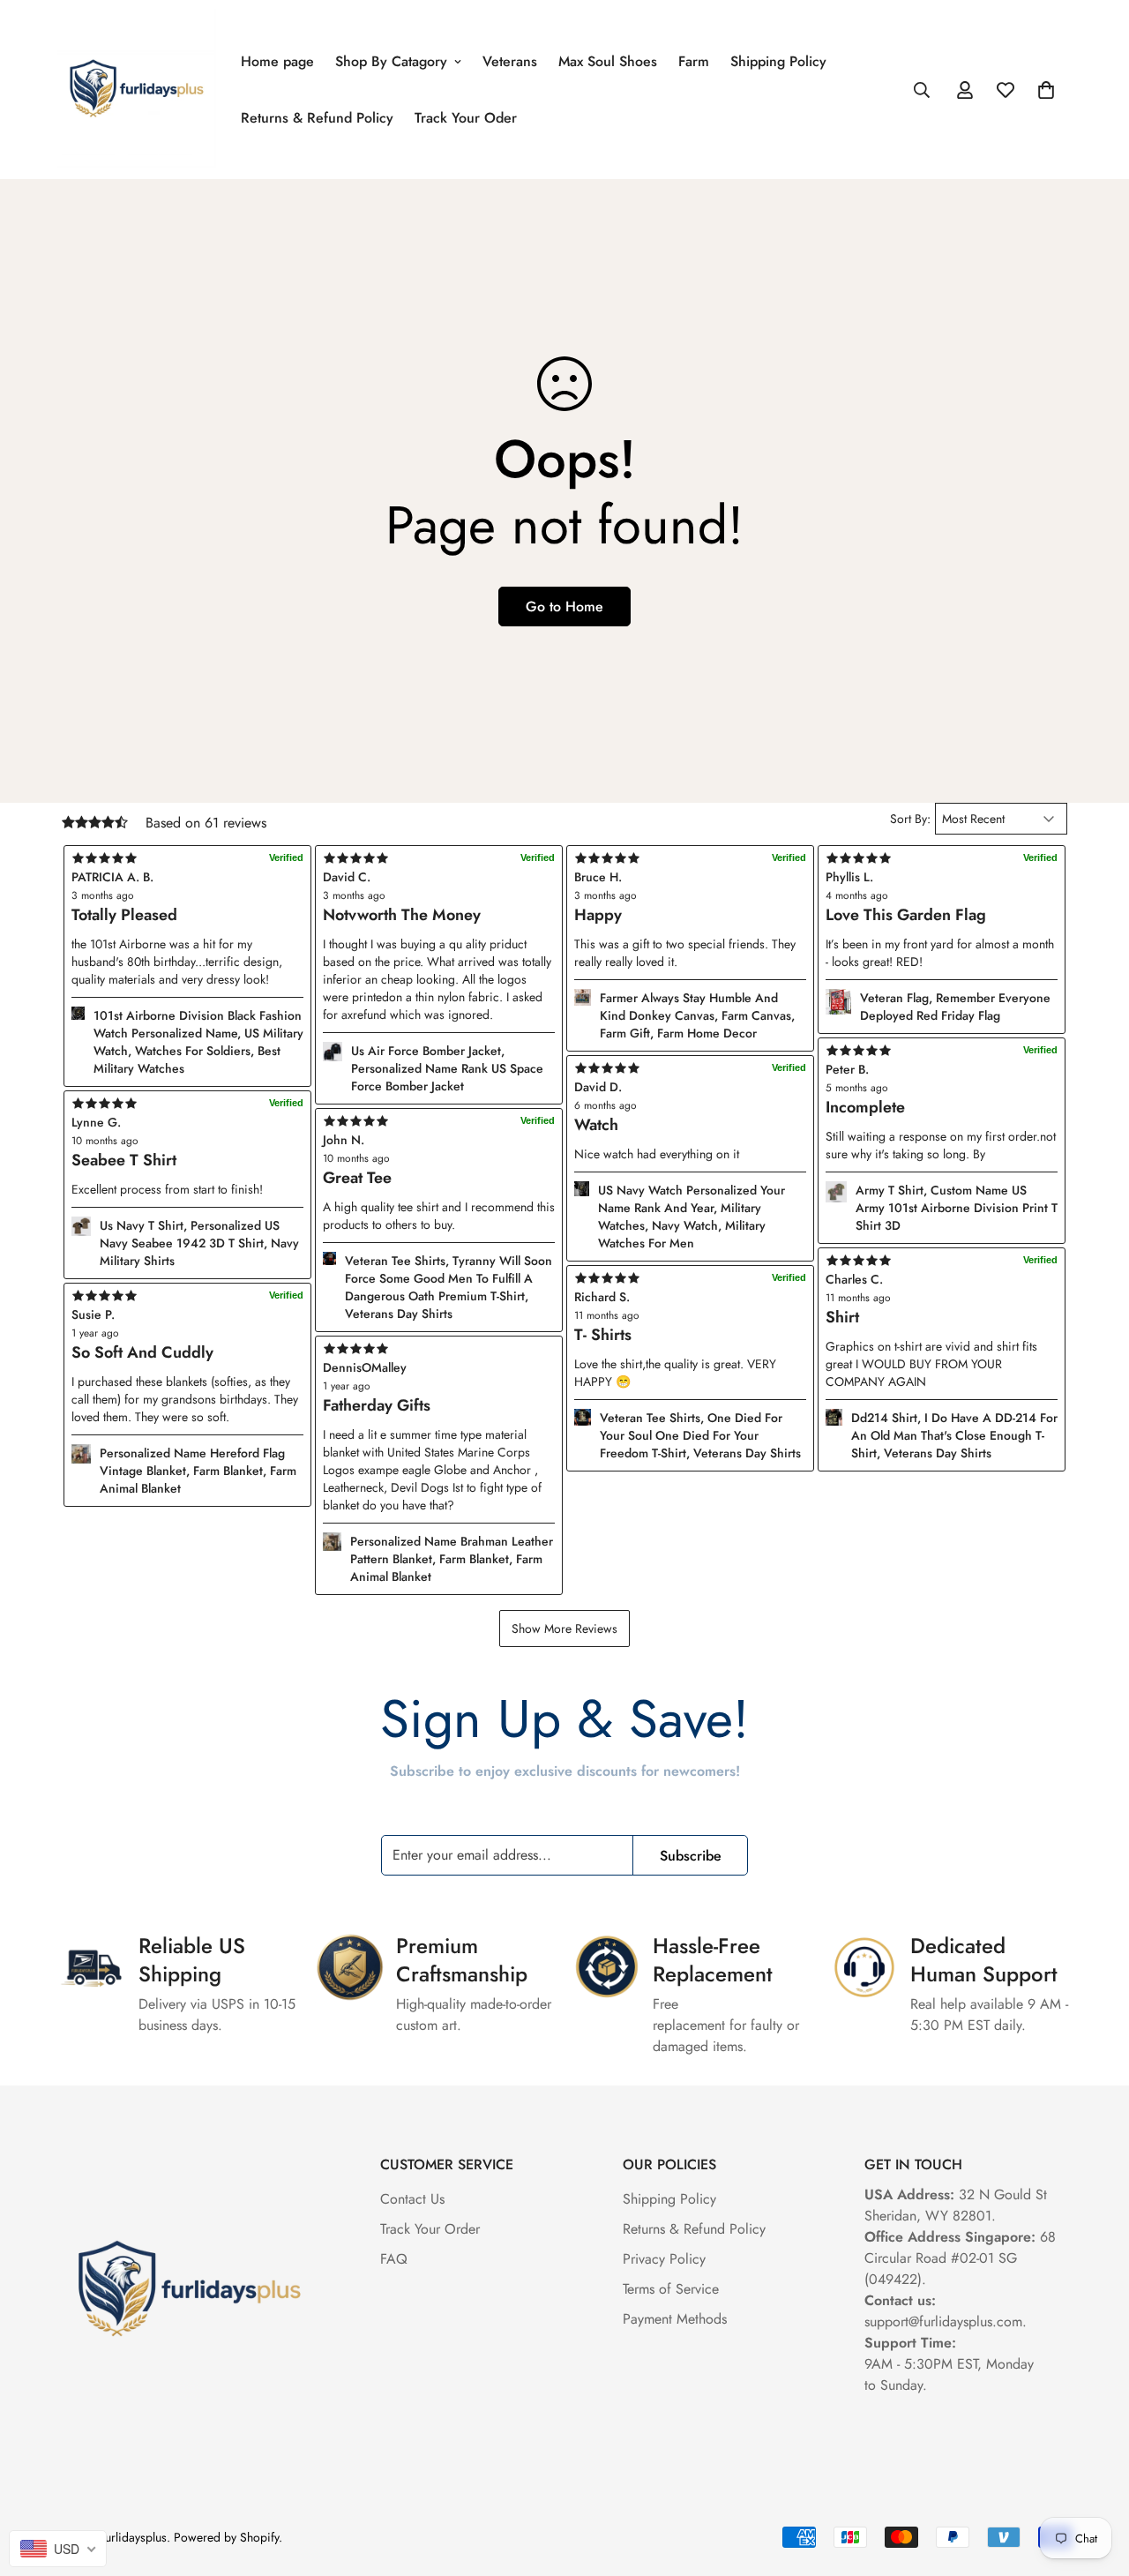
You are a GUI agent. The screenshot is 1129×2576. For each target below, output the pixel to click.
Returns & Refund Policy (317, 118)
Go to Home (564, 607)
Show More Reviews (564, 1629)
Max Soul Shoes (608, 61)
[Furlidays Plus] (137, 90)
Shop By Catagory (391, 61)
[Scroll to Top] (1095, 2480)
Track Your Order (430, 2229)
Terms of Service (671, 2289)
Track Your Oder (466, 118)
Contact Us (412, 2199)
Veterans (510, 61)
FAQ (394, 2259)
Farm (694, 61)
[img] (439, 1349)
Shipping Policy (778, 61)
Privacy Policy (664, 2259)
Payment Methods (675, 2319)
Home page (277, 61)
